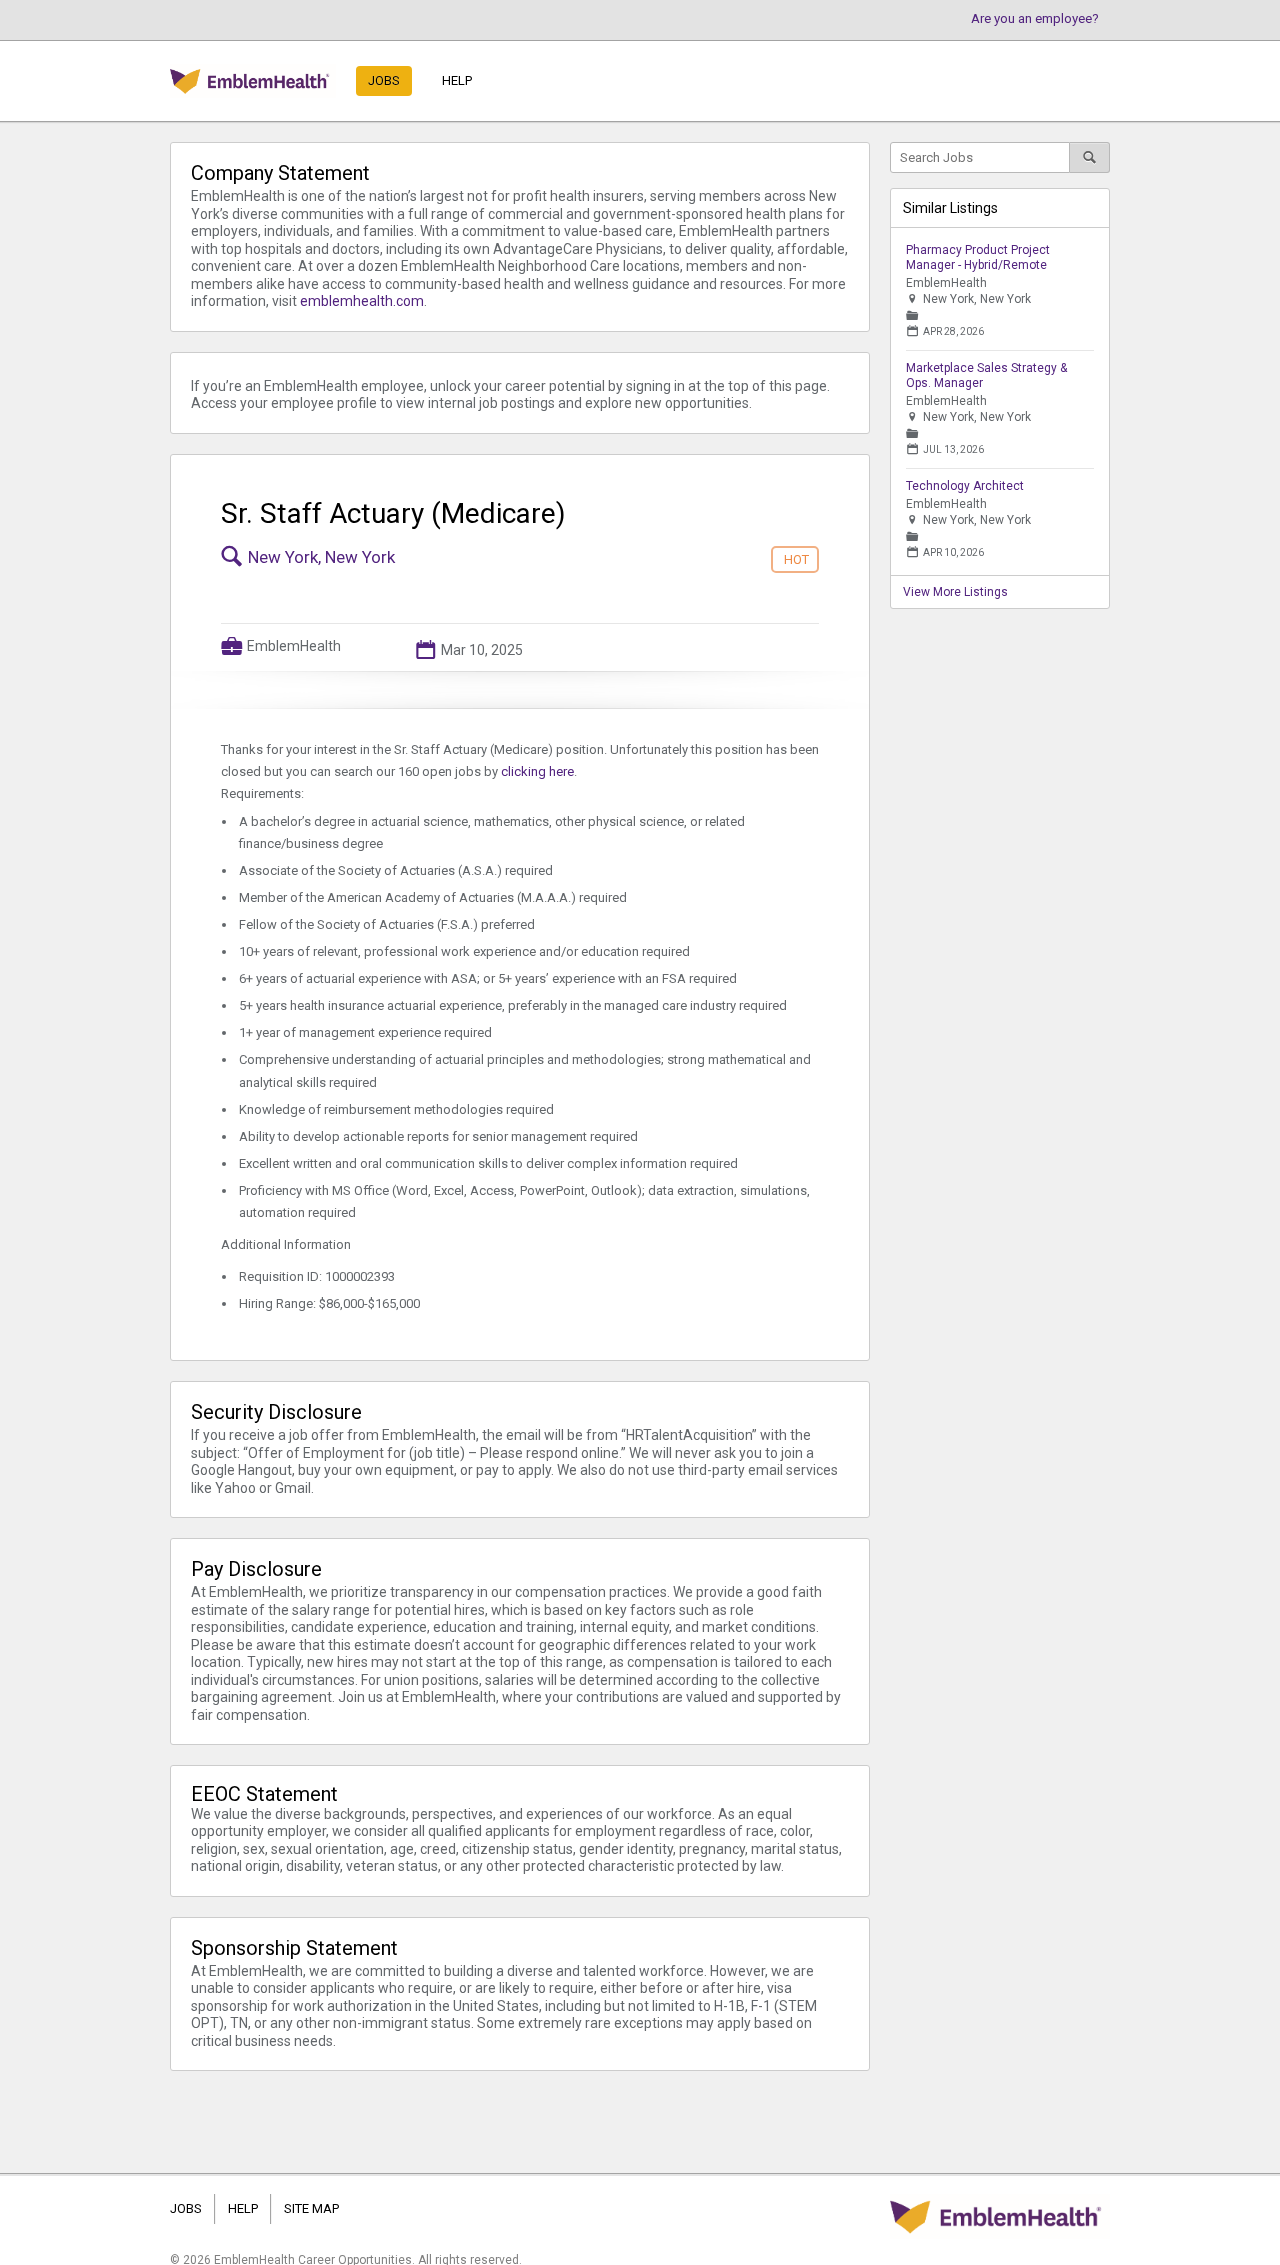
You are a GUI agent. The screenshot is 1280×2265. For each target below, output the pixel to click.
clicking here (537, 771)
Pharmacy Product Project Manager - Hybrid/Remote (978, 257)
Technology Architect (965, 486)
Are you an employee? (1035, 18)
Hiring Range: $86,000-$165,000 (329, 1303)
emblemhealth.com (362, 301)
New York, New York (321, 557)
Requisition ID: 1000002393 (317, 1276)
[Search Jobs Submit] (1090, 157)
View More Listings (955, 592)
